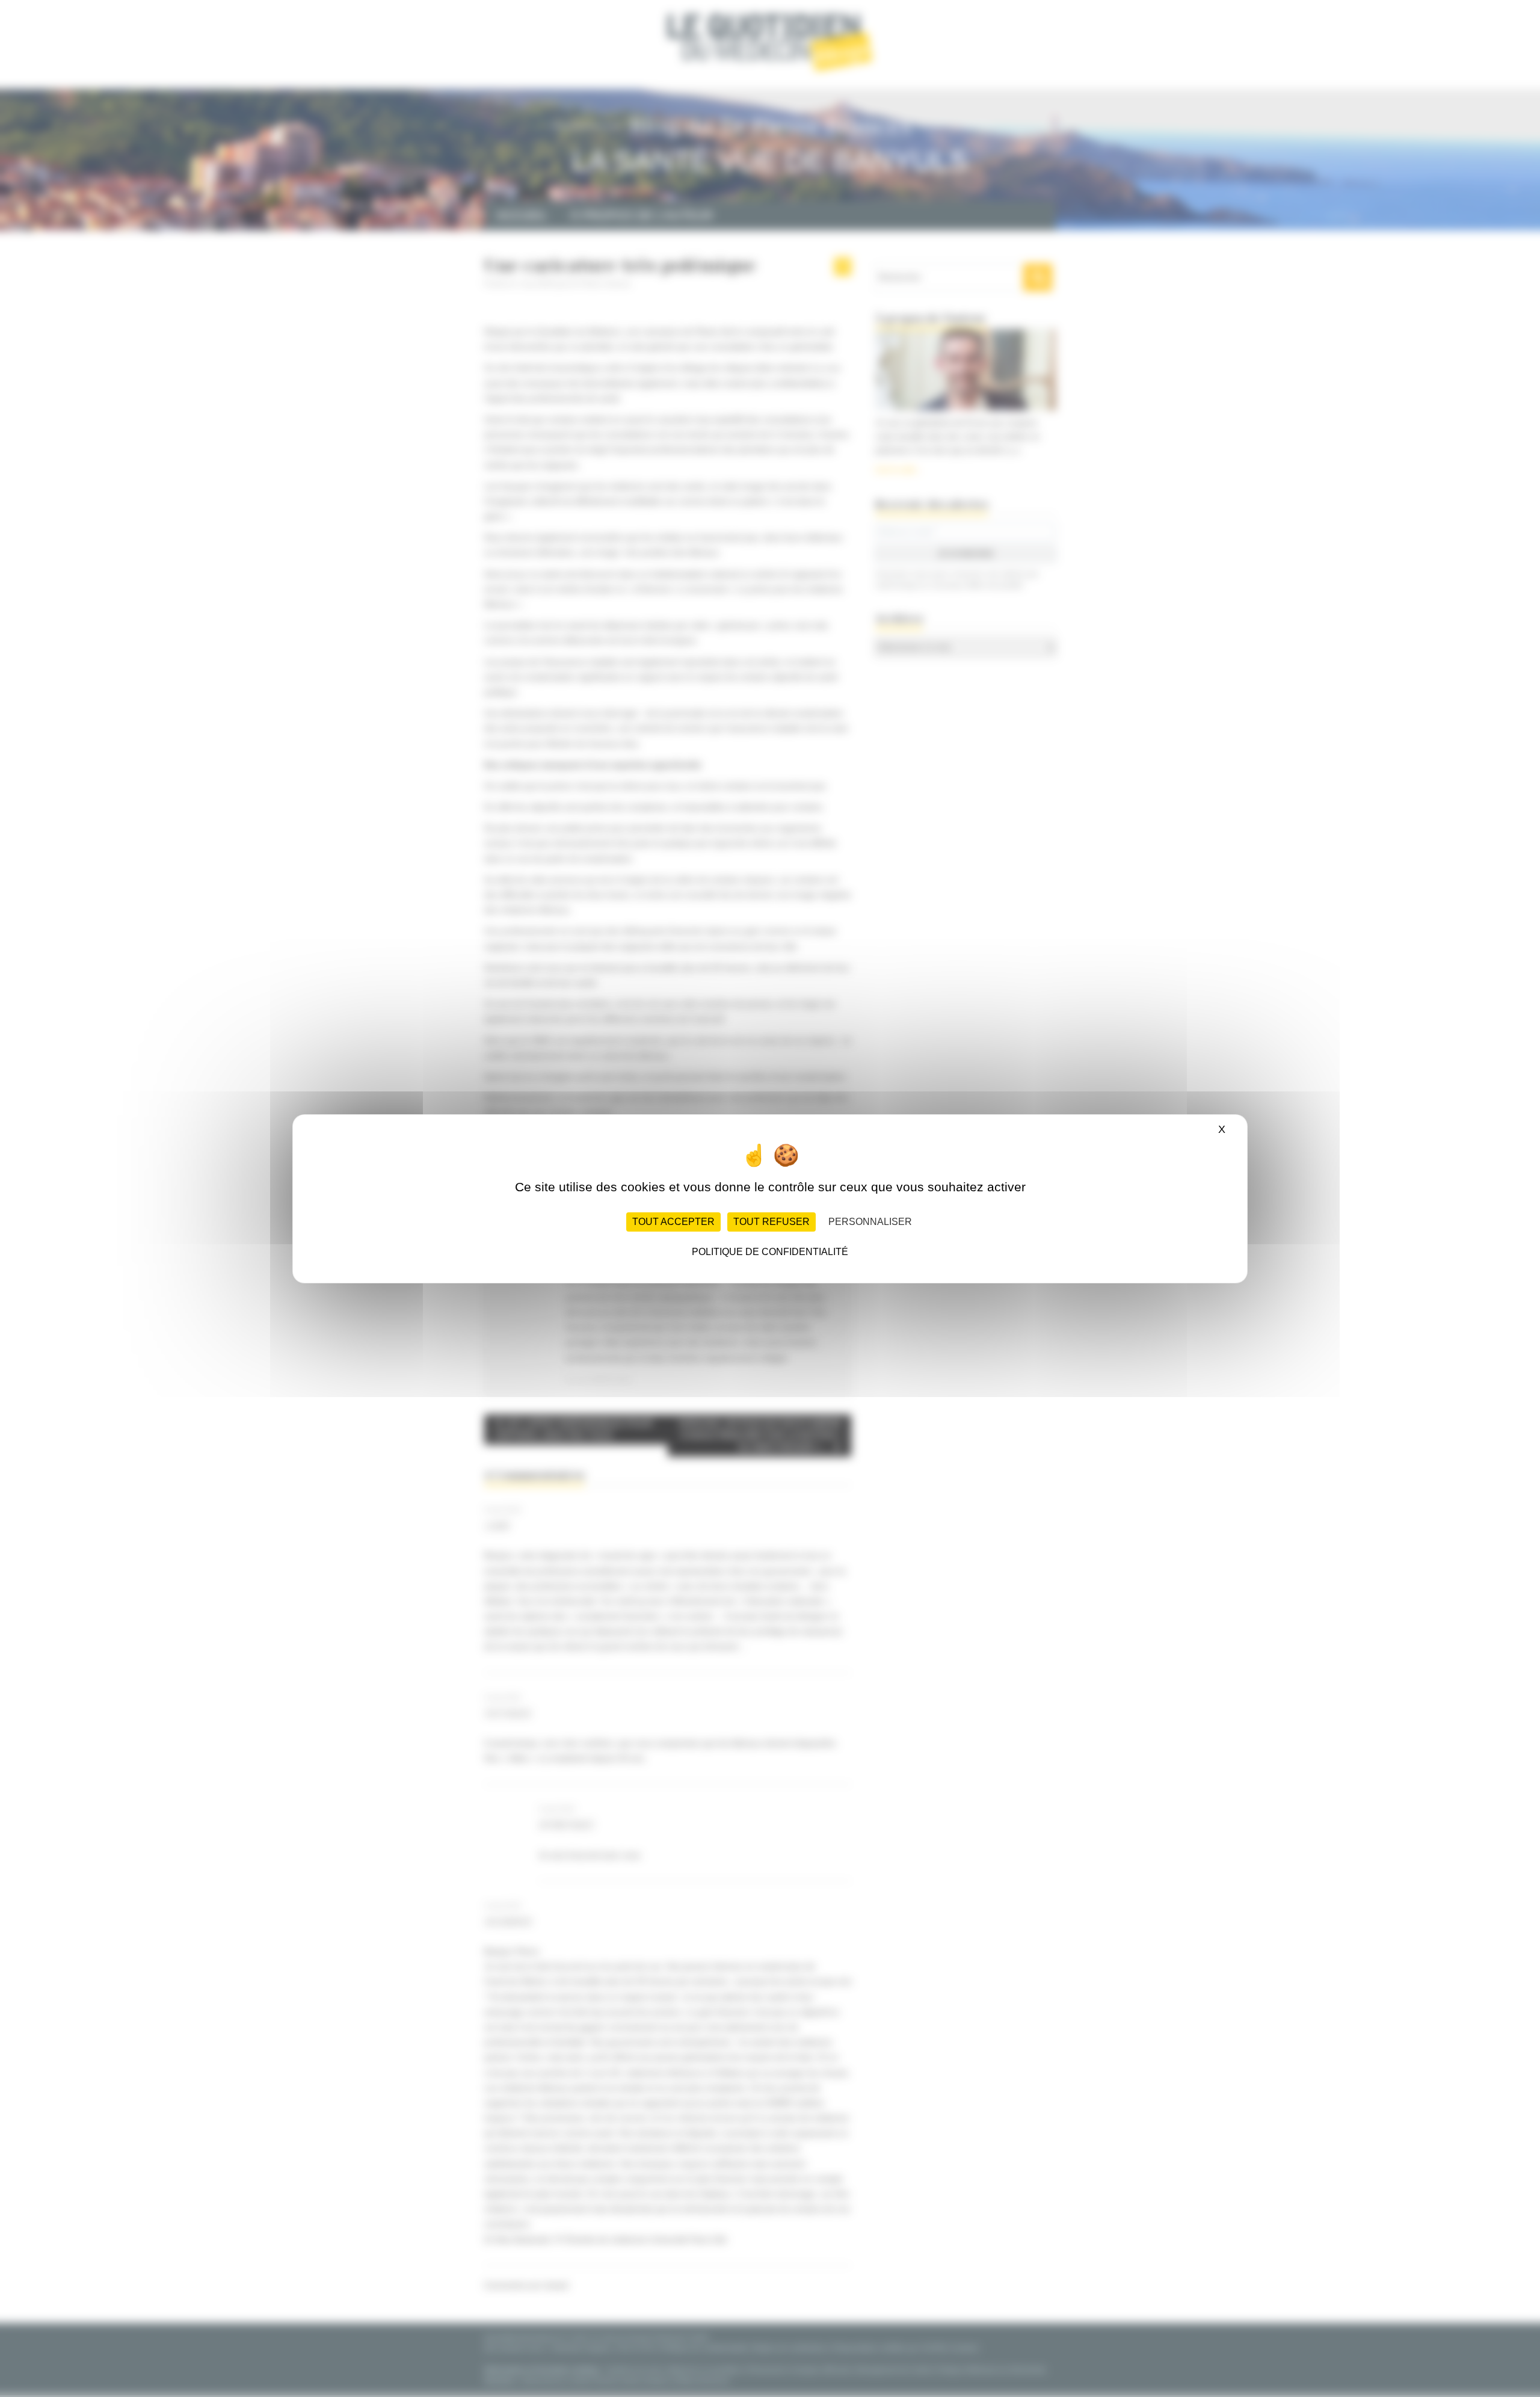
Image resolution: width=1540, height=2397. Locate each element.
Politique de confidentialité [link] (770, 1252)
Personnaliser (870, 1222)
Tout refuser (772, 1222)
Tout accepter (673, 1222)
